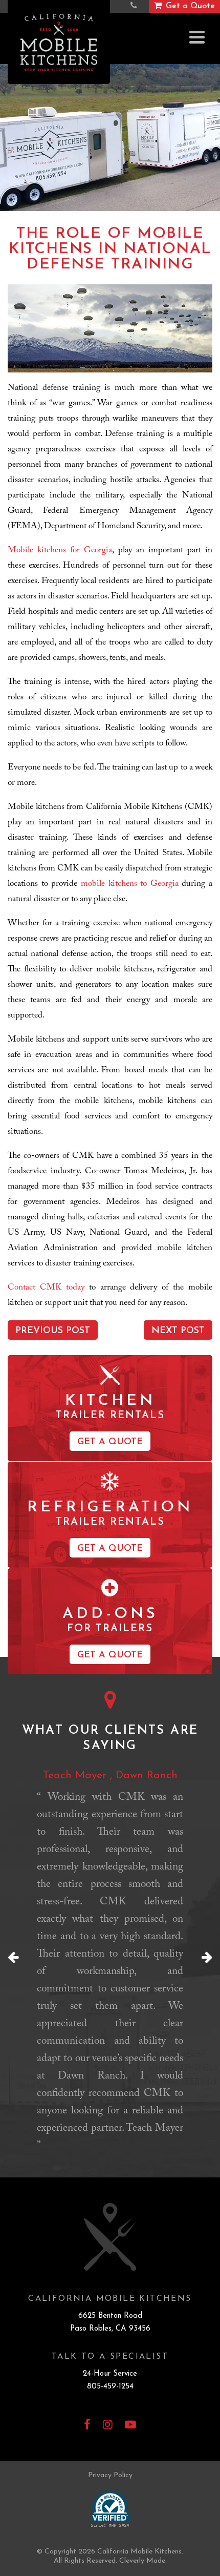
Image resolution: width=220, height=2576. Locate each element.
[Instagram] (108, 2426)
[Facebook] (87, 2426)
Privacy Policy (110, 2475)
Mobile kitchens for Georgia (60, 551)
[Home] (59, 42)
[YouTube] (130, 2426)
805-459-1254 (110, 2387)
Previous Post (53, 1331)
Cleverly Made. (143, 2561)
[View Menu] (197, 37)
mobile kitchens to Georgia (130, 885)
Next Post (178, 1331)
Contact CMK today (46, 1288)
